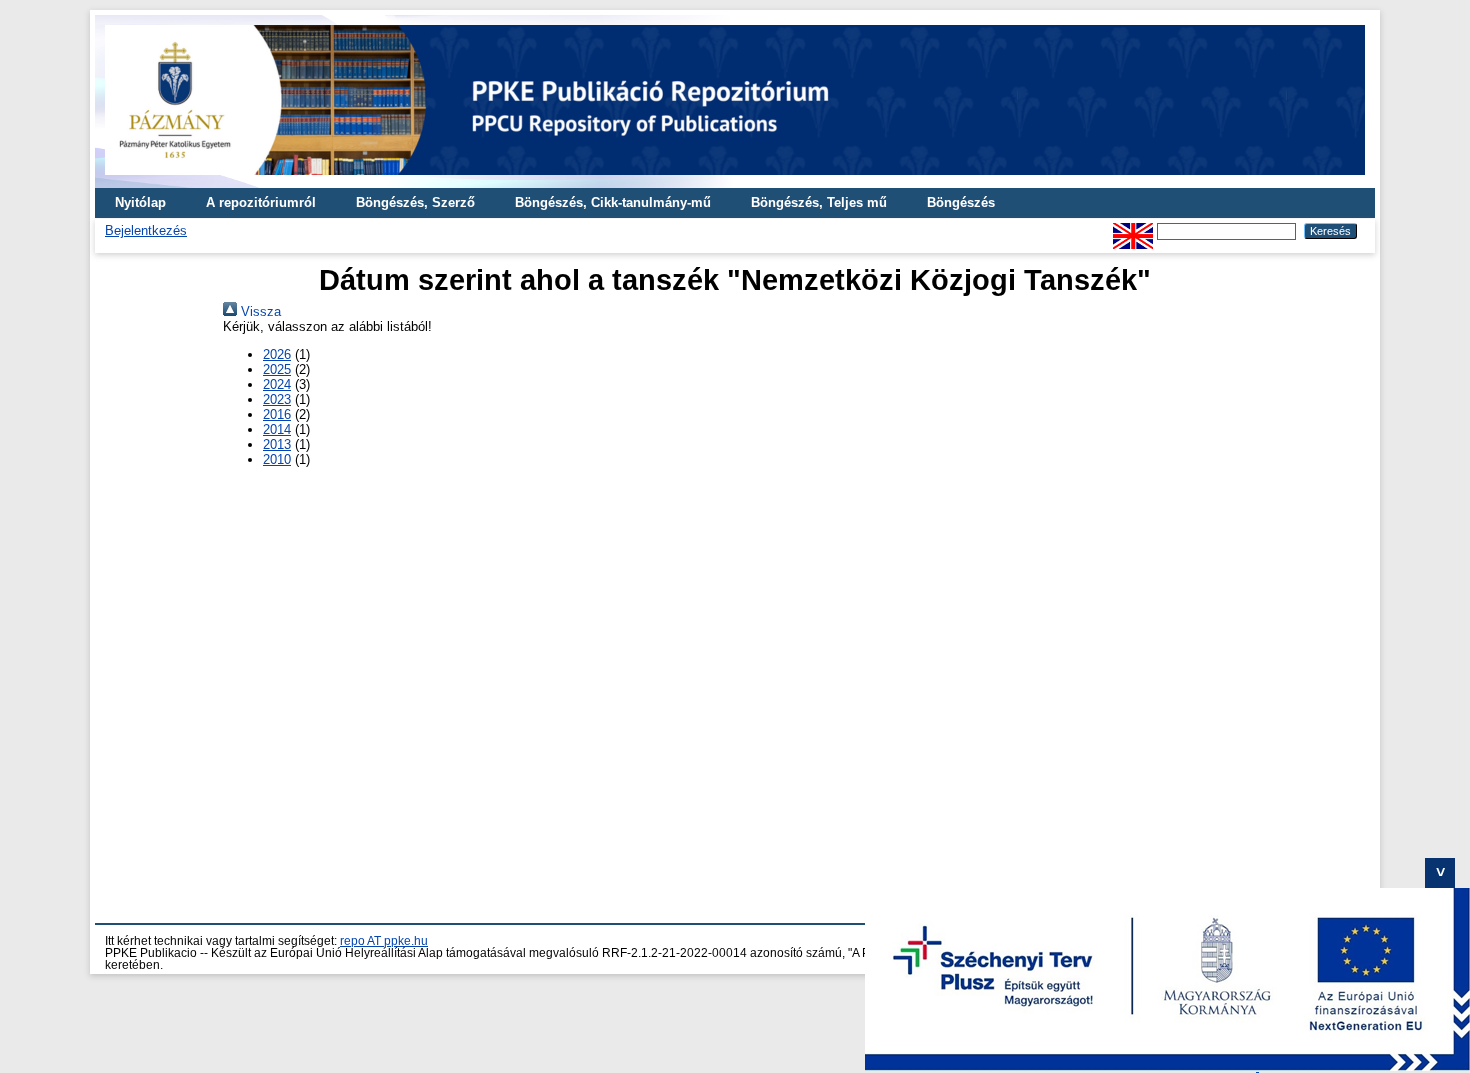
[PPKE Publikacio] (735, 180)
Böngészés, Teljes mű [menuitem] (819, 202)
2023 (277, 399)
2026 (277, 354)
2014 (277, 429)
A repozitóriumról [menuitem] (261, 202)
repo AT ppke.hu (384, 941)
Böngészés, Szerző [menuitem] (415, 202)
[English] (1133, 230)
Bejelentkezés (146, 230)
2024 (277, 384)
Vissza (259, 311)
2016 (277, 414)
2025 (277, 369)
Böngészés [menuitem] (961, 202)
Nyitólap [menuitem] (140, 202)
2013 (277, 444)
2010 (277, 459)
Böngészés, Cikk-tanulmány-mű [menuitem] (613, 202)
